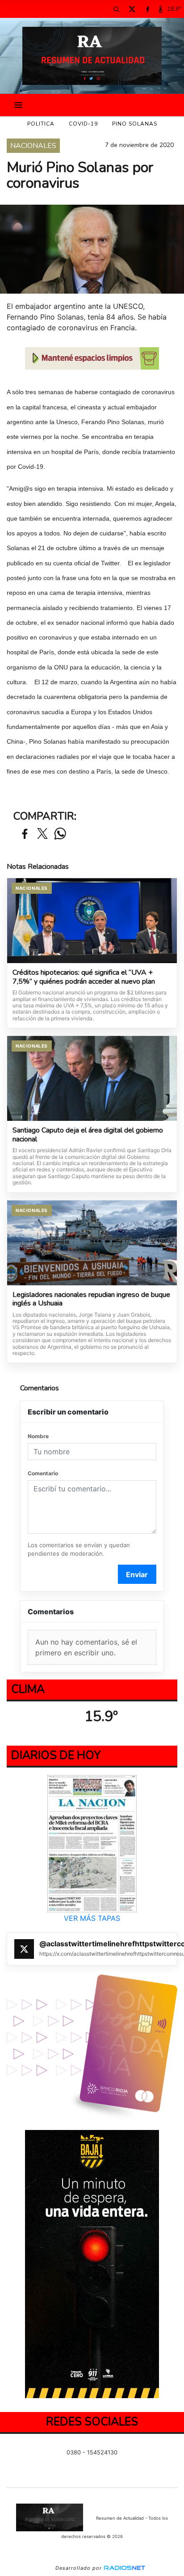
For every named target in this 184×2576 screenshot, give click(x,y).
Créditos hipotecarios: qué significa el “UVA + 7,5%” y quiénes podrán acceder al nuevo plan (84, 977)
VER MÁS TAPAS (92, 1919)
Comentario (43, 1473)
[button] (116, 9)
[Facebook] (147, 9)
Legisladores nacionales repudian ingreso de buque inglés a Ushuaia (91, 1299)
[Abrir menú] (18, 105)
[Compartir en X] (42, 834)
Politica (41, 124)
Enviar (137, 1574)
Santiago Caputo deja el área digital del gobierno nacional (88, 1135)
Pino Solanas (135, 124)
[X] (132, 9)
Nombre (38, 1436)
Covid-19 (83, 124)
